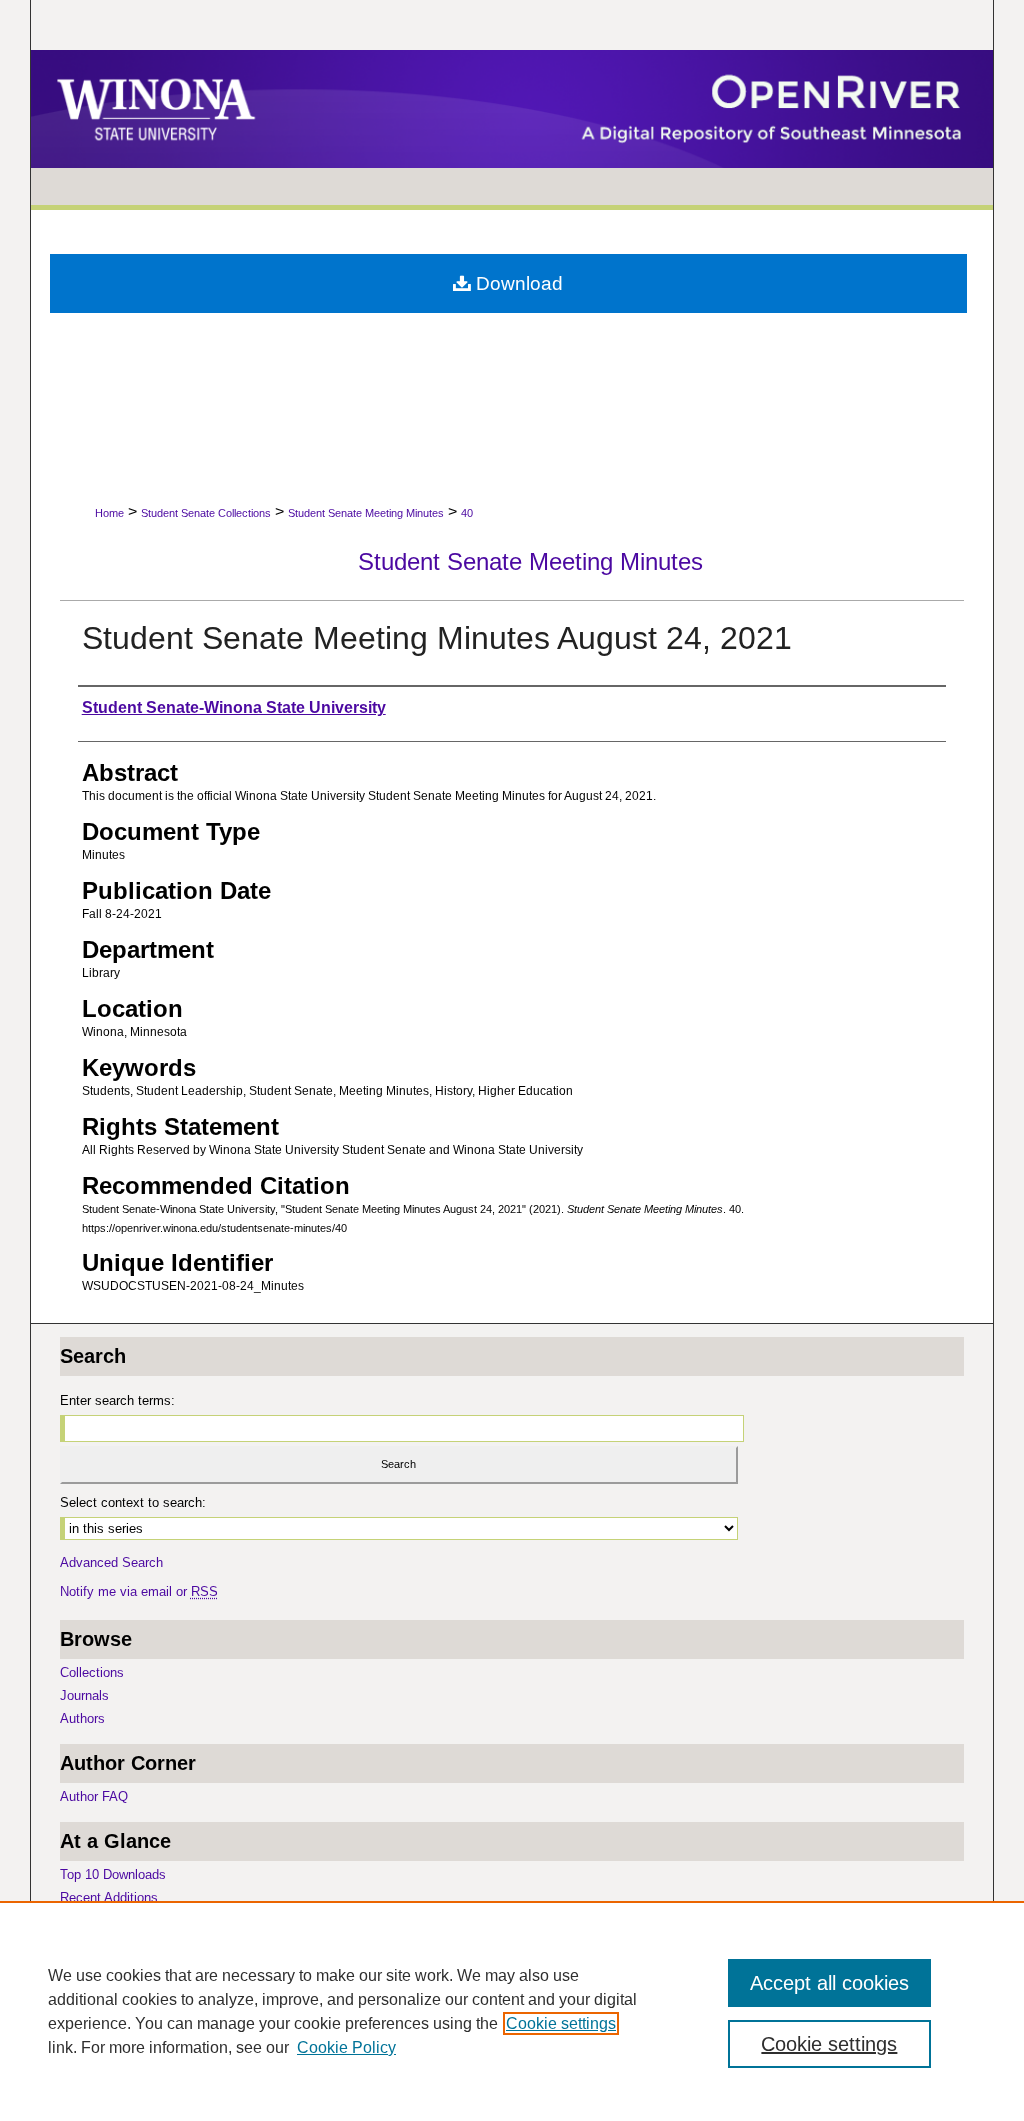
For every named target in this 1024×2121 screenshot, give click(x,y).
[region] (512, 2011)
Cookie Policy (346, 2047)
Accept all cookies (829, 1983)
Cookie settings (561, 2023)
